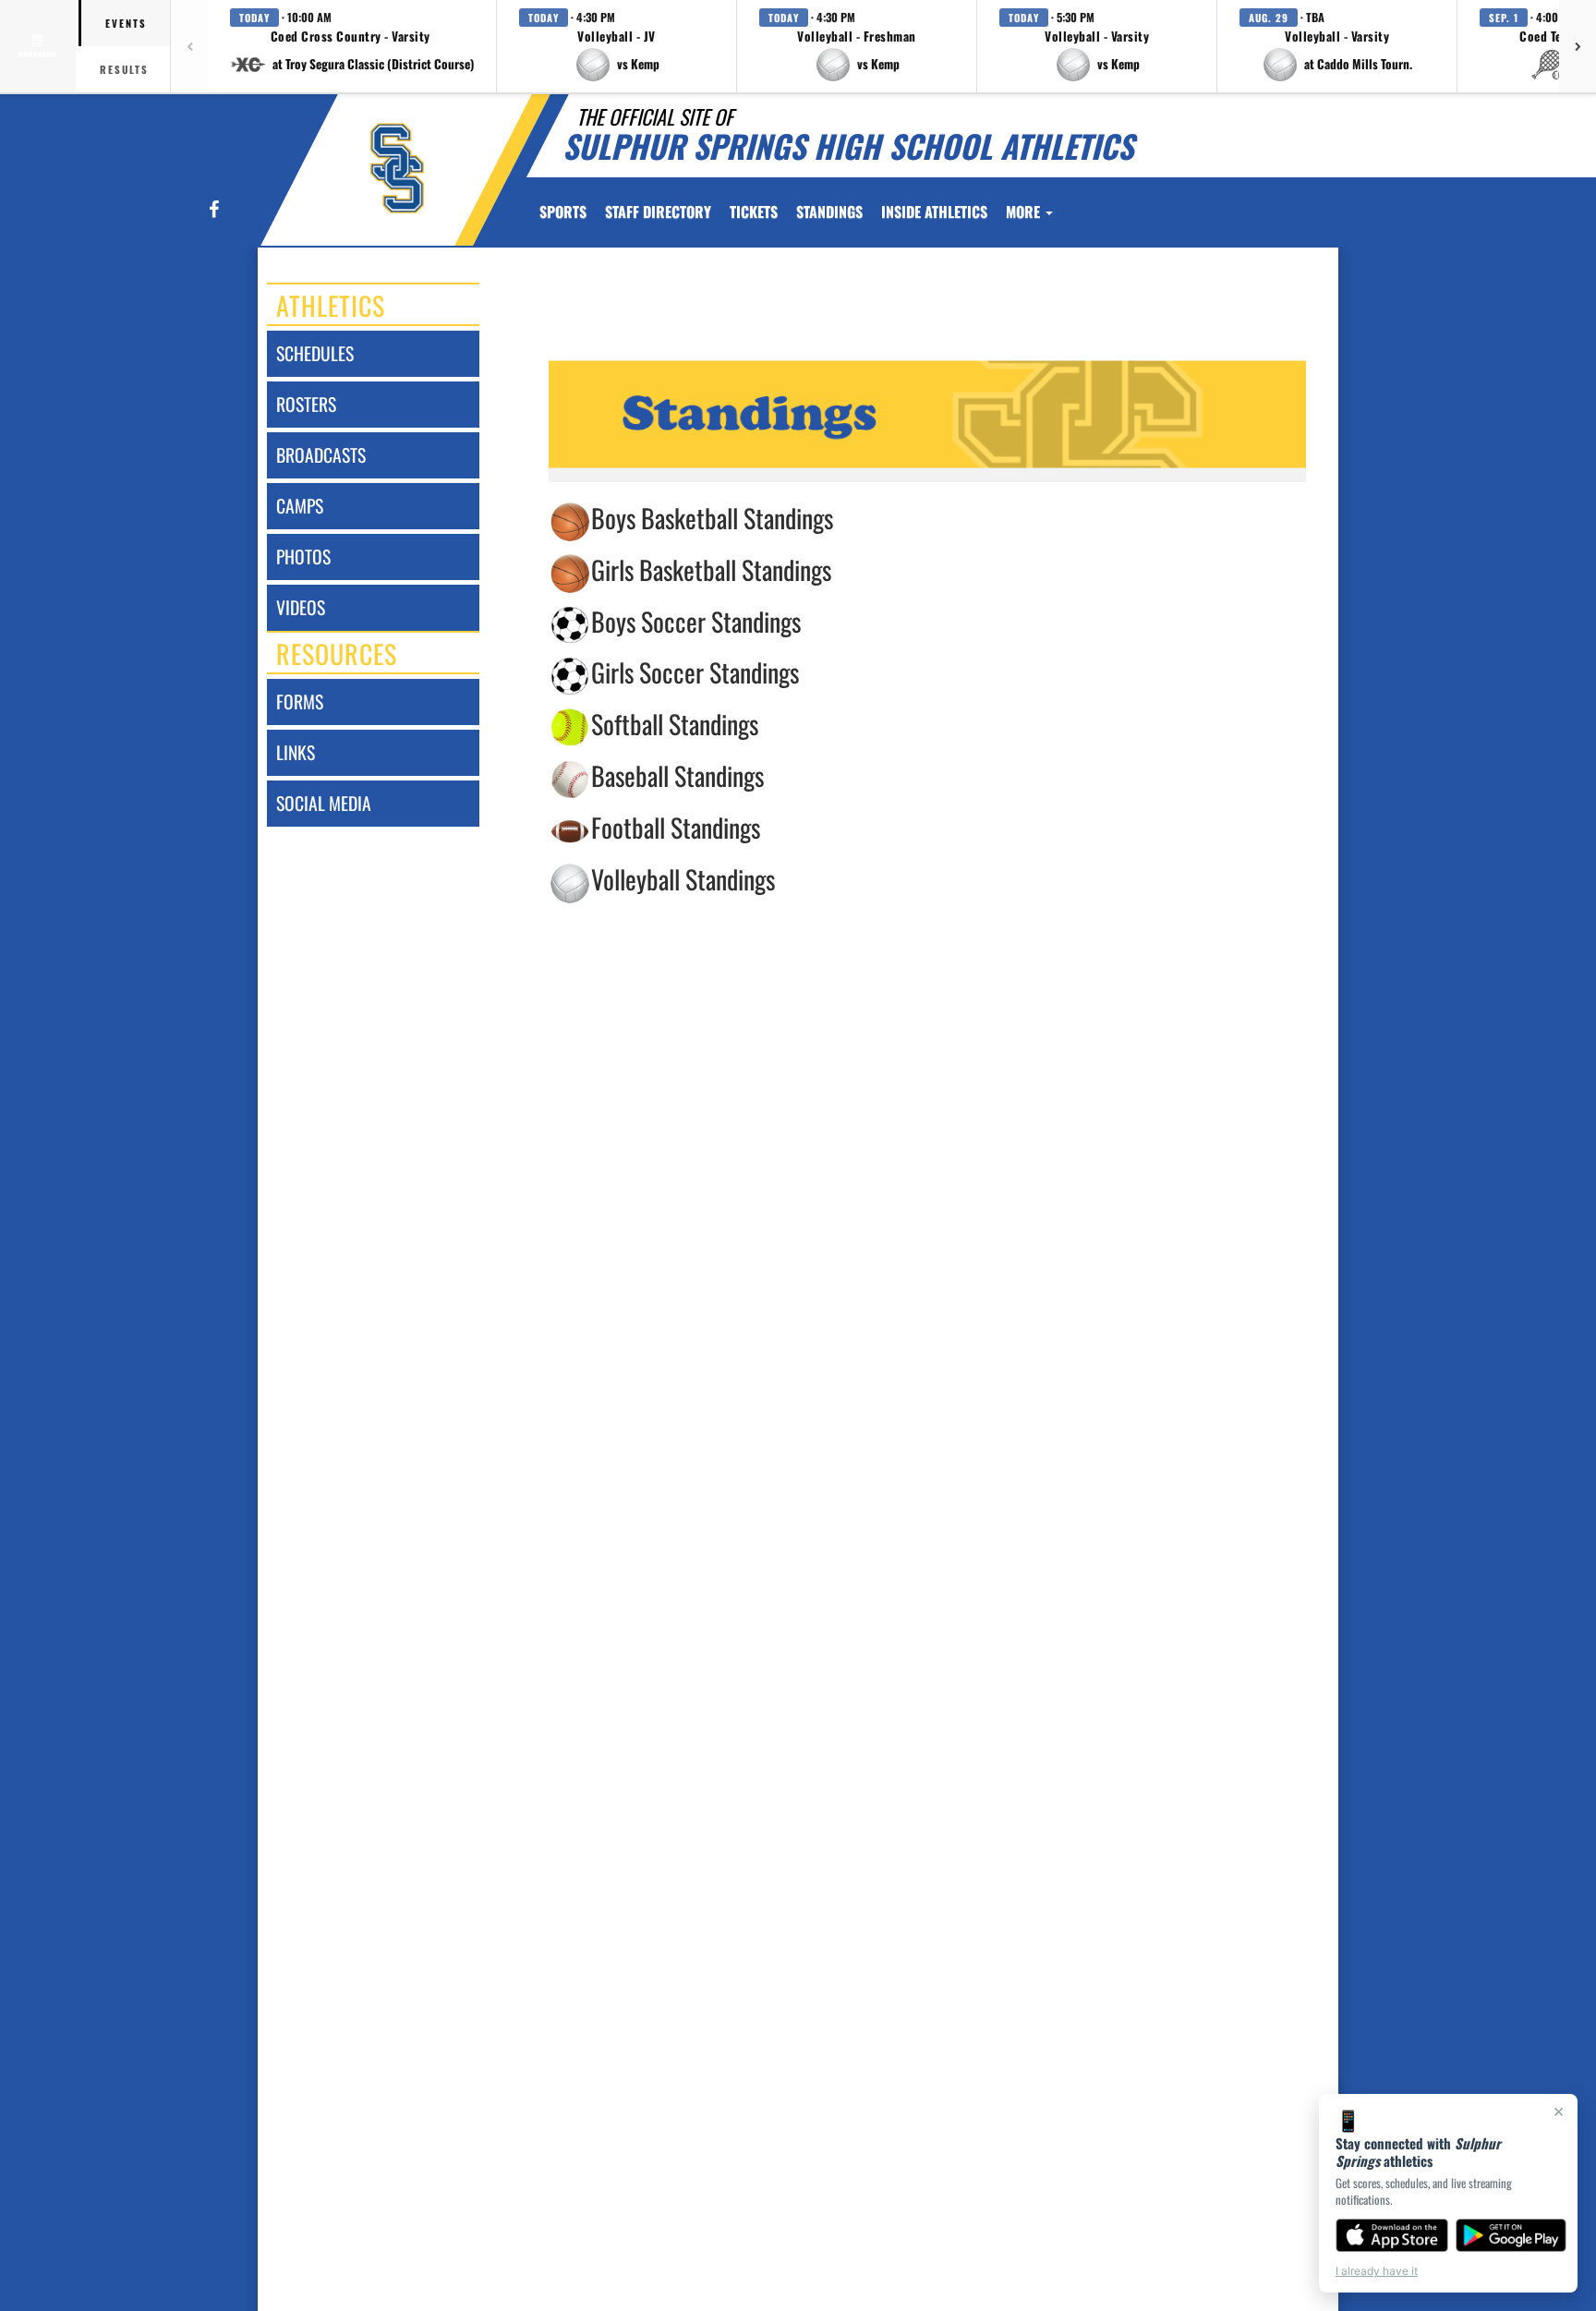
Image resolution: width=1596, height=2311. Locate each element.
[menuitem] (658, 212)
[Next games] (1578, 46)
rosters (306, 404)
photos (303, 557)
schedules (315, 353)
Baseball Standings (677, 775)
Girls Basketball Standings (711, 569)
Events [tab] (126, 23)
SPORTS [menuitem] (563, 212)
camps (300, 506)
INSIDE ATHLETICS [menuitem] (934, 212)
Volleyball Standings (683, 880)
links (296, 752)
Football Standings (676, 827)
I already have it (1377, 2271)
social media (324, 803)
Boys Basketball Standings (712, 518)
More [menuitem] (1025, 212)
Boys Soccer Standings (696, 621)
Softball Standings (675, 724)
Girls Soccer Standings (695, 672)
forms (300, 702)
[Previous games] (189, 46)
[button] (352, 46)
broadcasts (321, 455)
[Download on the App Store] (1392, 2235)
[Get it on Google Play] (1511, 2235)
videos (301, 607)
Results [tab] (124, 69)
